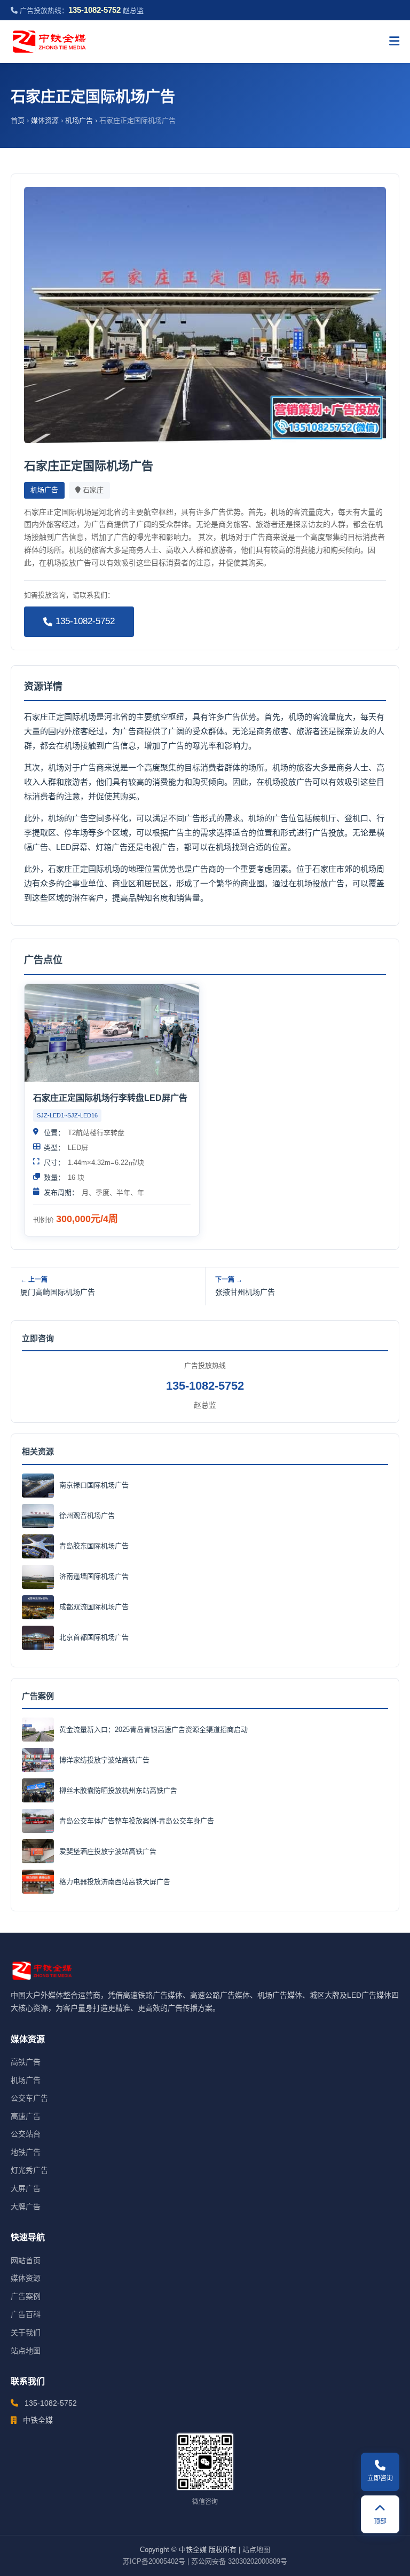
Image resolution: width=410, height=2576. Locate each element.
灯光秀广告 (29, 2170)
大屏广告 (26, 2188)
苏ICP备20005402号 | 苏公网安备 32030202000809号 (205, 2561)
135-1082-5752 (85, 621)
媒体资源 (45, 120)
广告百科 (26, 2314)
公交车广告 (29, 2098)
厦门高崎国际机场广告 (58, 1292)
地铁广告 (26, 2152)
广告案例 (26, 2296)
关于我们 (26, 2333)
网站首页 (26, 2260)
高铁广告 (26, 2062)
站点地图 (26, 2351)
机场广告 (79, 120)
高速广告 (26, 2116)
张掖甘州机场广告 (245, 1292)
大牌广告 (26, 2207)
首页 (18, 120)
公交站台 (26, 2134)
